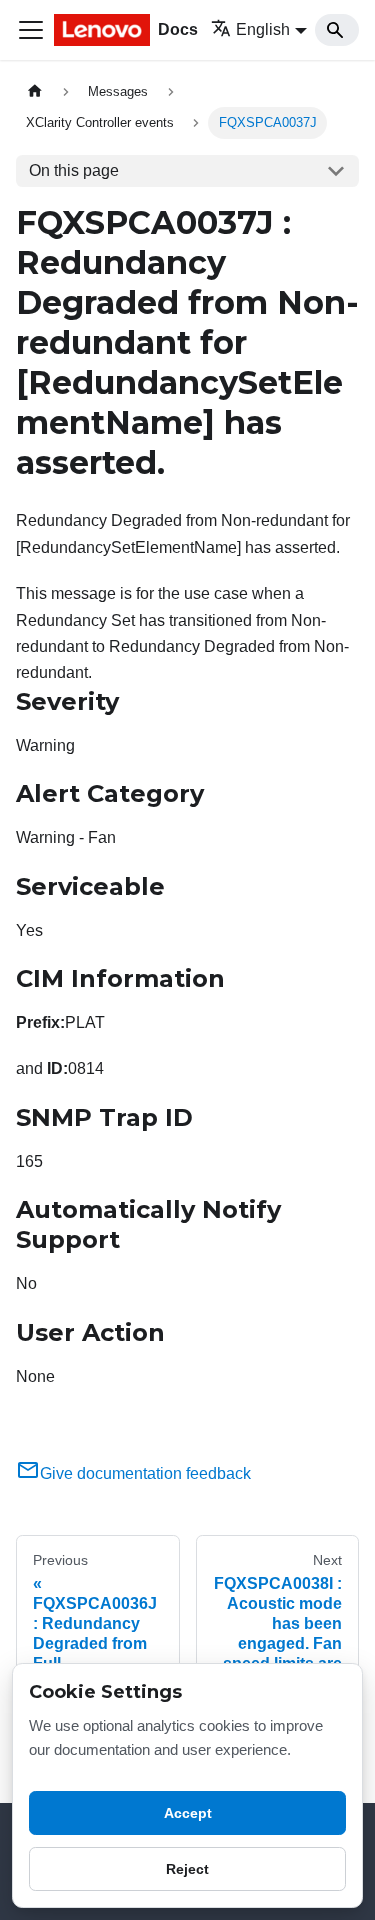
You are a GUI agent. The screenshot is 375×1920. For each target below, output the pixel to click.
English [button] (263, 29)
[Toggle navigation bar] (31, 30)
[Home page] (35, 91)
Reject (187, 1869)
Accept (188, 1813)
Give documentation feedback (145, 1473)
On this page (74, 170)
